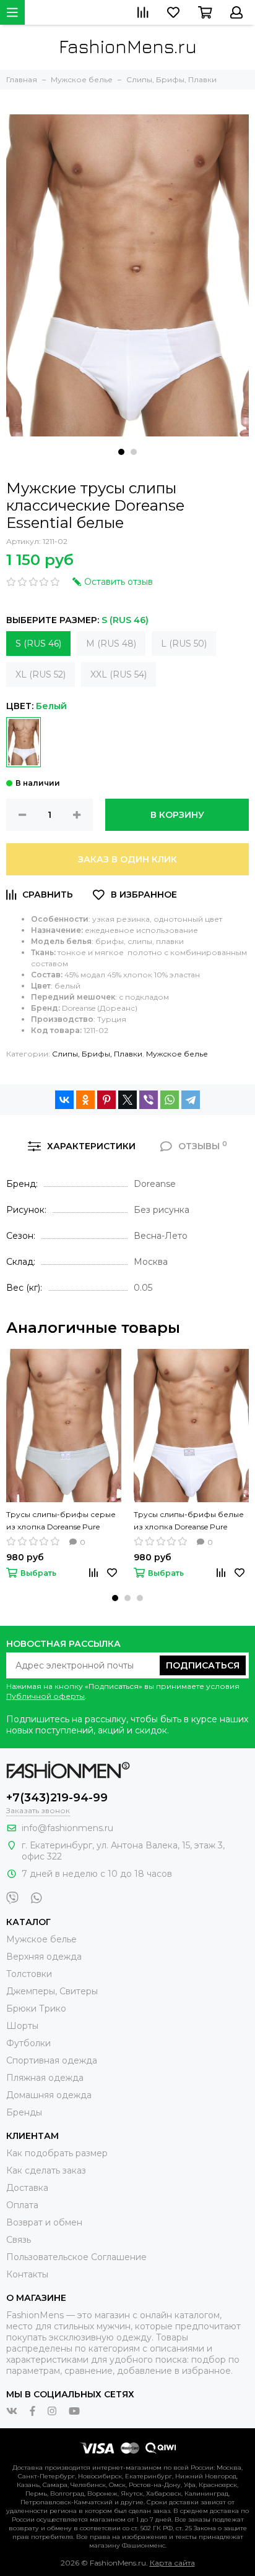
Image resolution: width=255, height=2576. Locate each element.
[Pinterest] (106, 1100)
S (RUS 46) (38, 644)
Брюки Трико (36, 2009)
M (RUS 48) (111, 644)
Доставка (27, 2188)
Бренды (24, 2112)
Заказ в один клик (127, 859)
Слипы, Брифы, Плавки (97, 1054)
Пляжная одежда (45, 2078)
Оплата (22, 2205)
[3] (24, 742)
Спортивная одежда (52, 2060)
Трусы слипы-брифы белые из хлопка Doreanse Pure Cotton (189, 1521)
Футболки (28, 2043)
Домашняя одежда (49, 2095)
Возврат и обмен (44, 2222)
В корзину (177, 815)
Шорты (22, 2026)
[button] (121, 452)
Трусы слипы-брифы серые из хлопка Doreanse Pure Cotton (61, 1521)
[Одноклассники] (85, 1100)
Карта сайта (172, 2563)
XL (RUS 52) (41, 674)
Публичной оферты (45, 1696)
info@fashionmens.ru (67, 1828)
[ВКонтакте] (64, 1100)
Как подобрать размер (57, 2153)
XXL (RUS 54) (119, 674)
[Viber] (149, 1100)
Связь (19, 2240)
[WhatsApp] (170, 1100)
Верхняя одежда (44, 1957)
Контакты (27, 2274)
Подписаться (203, 1665)
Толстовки (29, 1974)
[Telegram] (191, 1100)
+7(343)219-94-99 (57, 1798)
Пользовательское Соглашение (76, 2257)
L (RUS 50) (184, 644)
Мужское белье (177, 1054)
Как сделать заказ (46, 2170)
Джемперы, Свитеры (52, 1991)
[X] (127, 1100)
